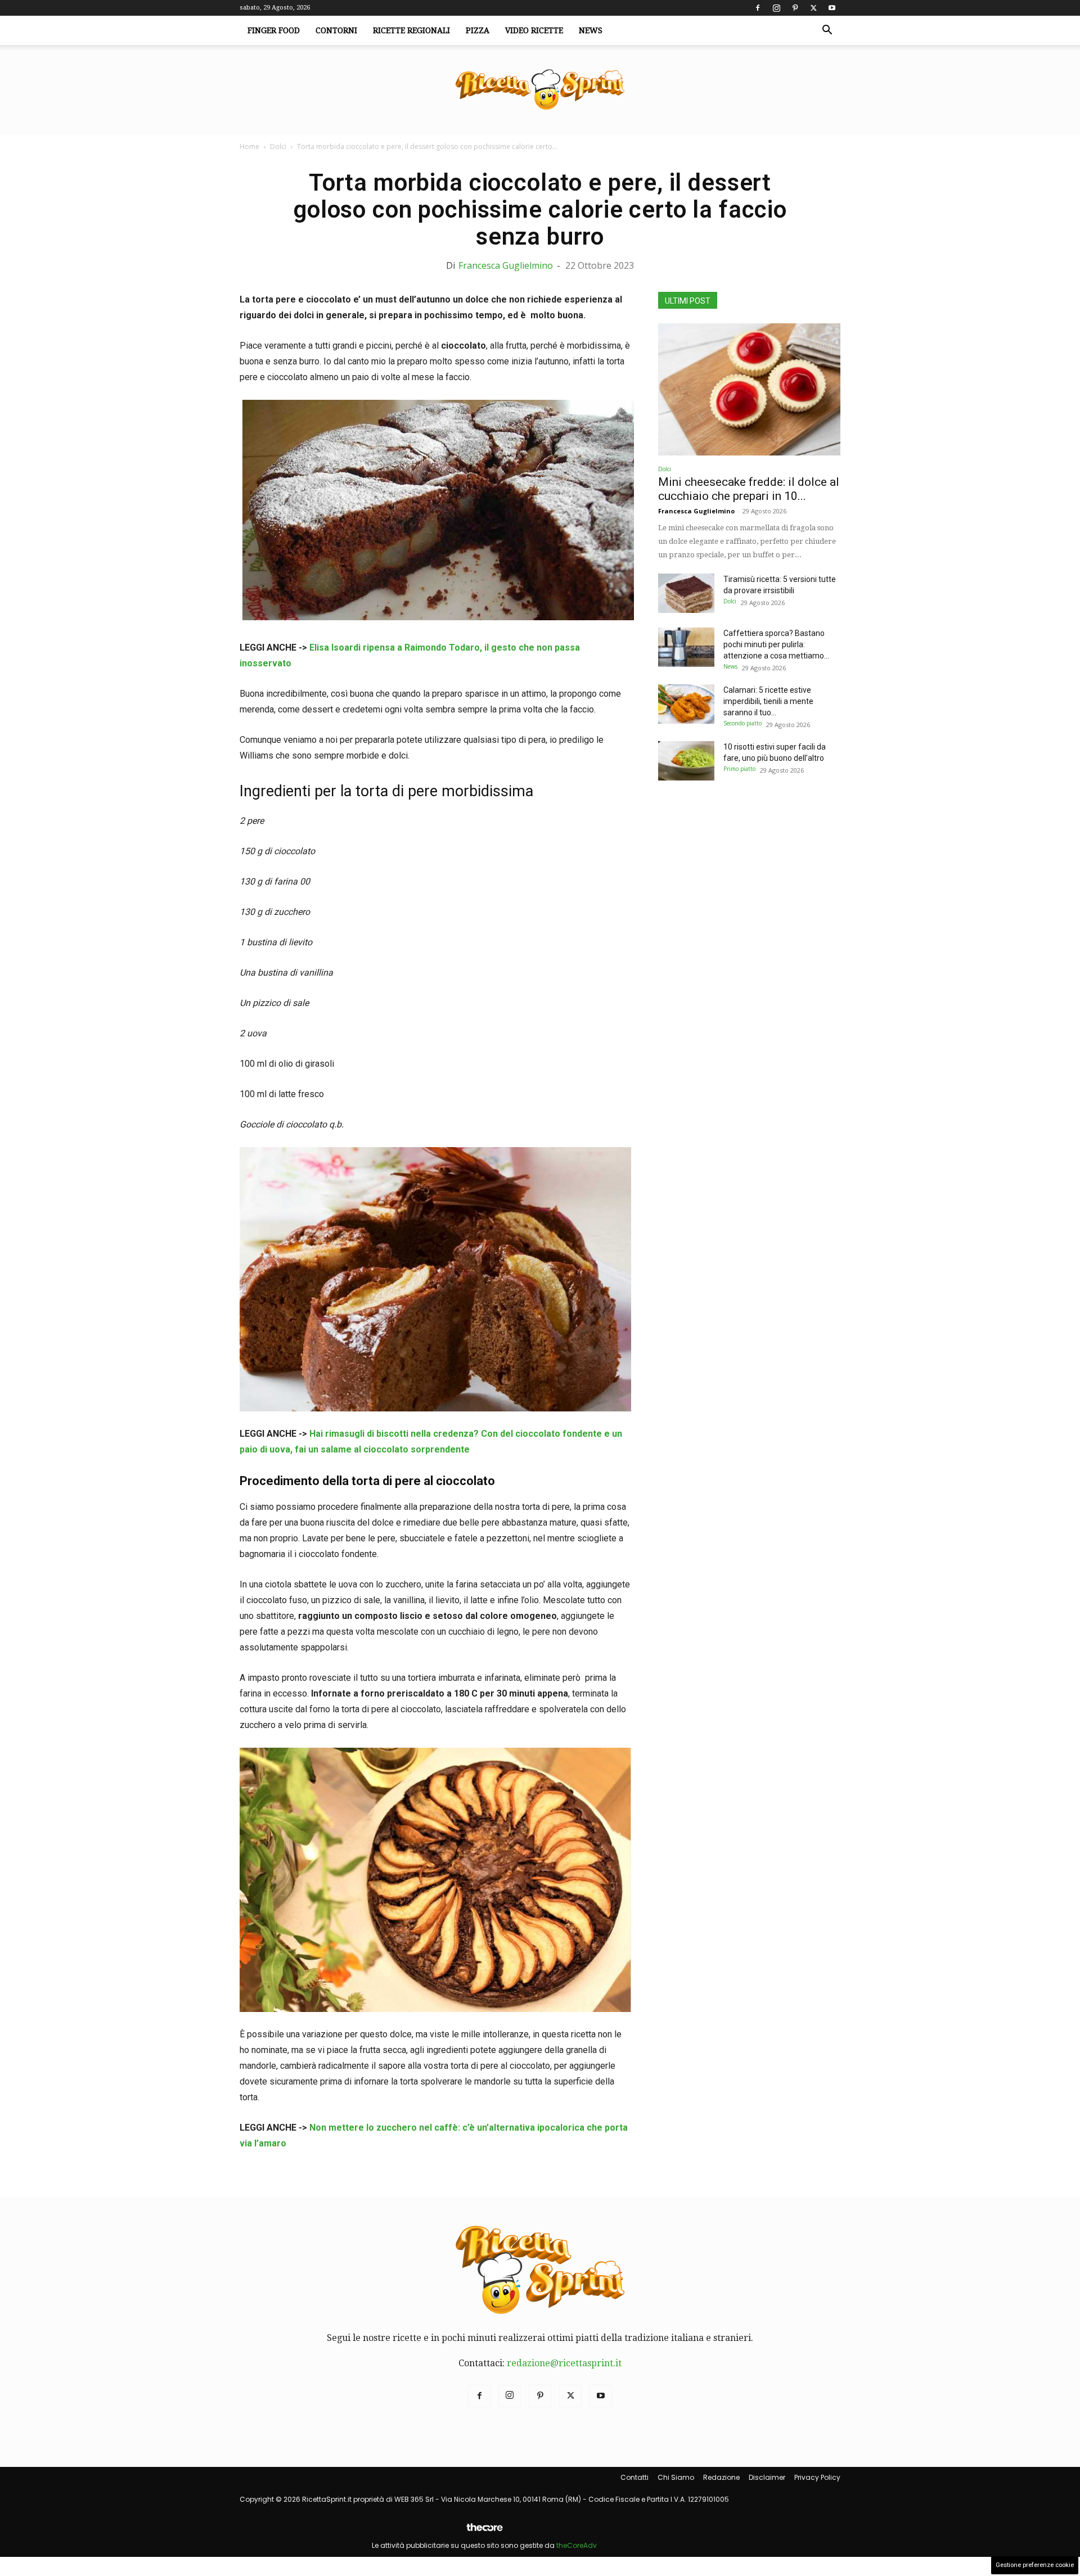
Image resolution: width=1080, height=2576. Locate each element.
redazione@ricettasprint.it (564, 2363)
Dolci (278, 146)
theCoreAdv (577, 2545)
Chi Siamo (676, 2477)
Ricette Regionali (411, 30)
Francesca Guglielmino (506, 265)
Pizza (478, 30)
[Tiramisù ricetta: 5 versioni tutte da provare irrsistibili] (686, 593)
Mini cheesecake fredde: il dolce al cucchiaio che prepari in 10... (749, 489)
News (591, 30)
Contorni (336, 30)
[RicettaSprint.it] (540, 90)
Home (249, 146)
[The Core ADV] (484, 2532)
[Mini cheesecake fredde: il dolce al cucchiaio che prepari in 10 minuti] (749, 389)
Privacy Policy (817, 2477)
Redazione (721, 2477)
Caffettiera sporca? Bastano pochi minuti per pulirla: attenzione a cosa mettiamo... (776, 644)
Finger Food (274, 30)
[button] (827, 31)
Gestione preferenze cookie (1035, 2565)
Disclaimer (767, 2477)
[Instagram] (776, 8)
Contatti (634, 2477)
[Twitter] (813, 8)
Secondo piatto (742, 723)
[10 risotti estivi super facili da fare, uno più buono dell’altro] (686, 761)
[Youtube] (832, 8)
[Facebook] (758, 8)
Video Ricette (534, 30)
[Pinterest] (795, 8)
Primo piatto (739, 769)
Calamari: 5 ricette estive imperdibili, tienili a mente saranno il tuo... (768, 701)
